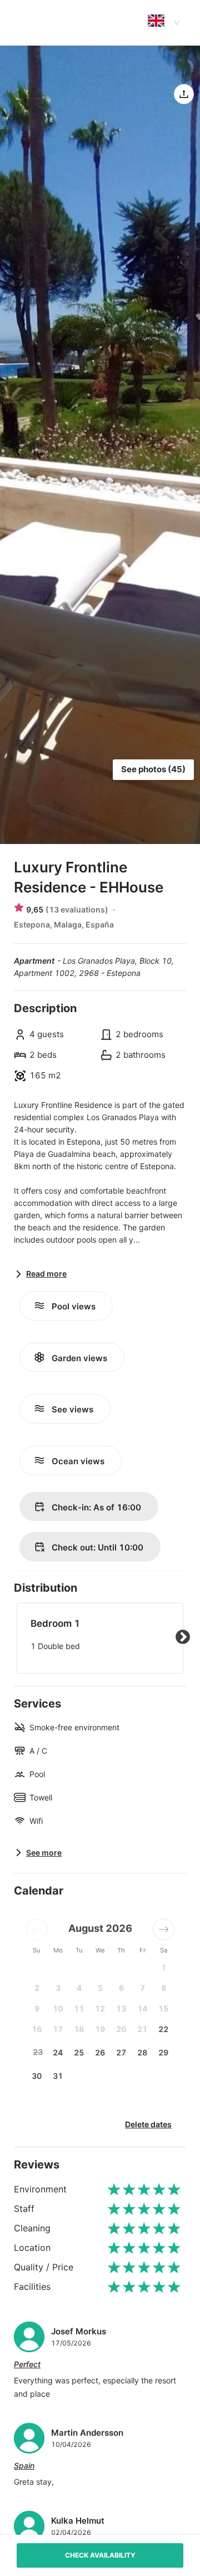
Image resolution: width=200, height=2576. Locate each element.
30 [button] (37, 2076)
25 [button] (79, 2052)
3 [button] (58, 1988)
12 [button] (100, 2008)
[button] (37, 1929)
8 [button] (164, 1988)
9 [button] (37, 2008)
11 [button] (79, 2008)
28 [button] (142, 2052)
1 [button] (164, 1967)
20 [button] (121, 2029)
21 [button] (142, 2029)
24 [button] (58, 2052)
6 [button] (121, 1988)
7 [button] (142, 1988)
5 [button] (100, 1988)
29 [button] (163, 2052)
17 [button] (58, 2029)
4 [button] (79, 1988)
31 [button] (58, 2076)
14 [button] (142, 2008)
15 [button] (163, 2008)
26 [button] (100, 2052)
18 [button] (79, 2029)
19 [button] (100, 2029)
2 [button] (37, 1988)
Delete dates (148, 2124)
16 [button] (37, 2029)
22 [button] (163, 2029)
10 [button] (58, 2008)
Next (183, 1637)
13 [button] (121, 2008)
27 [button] (121, 2052)
